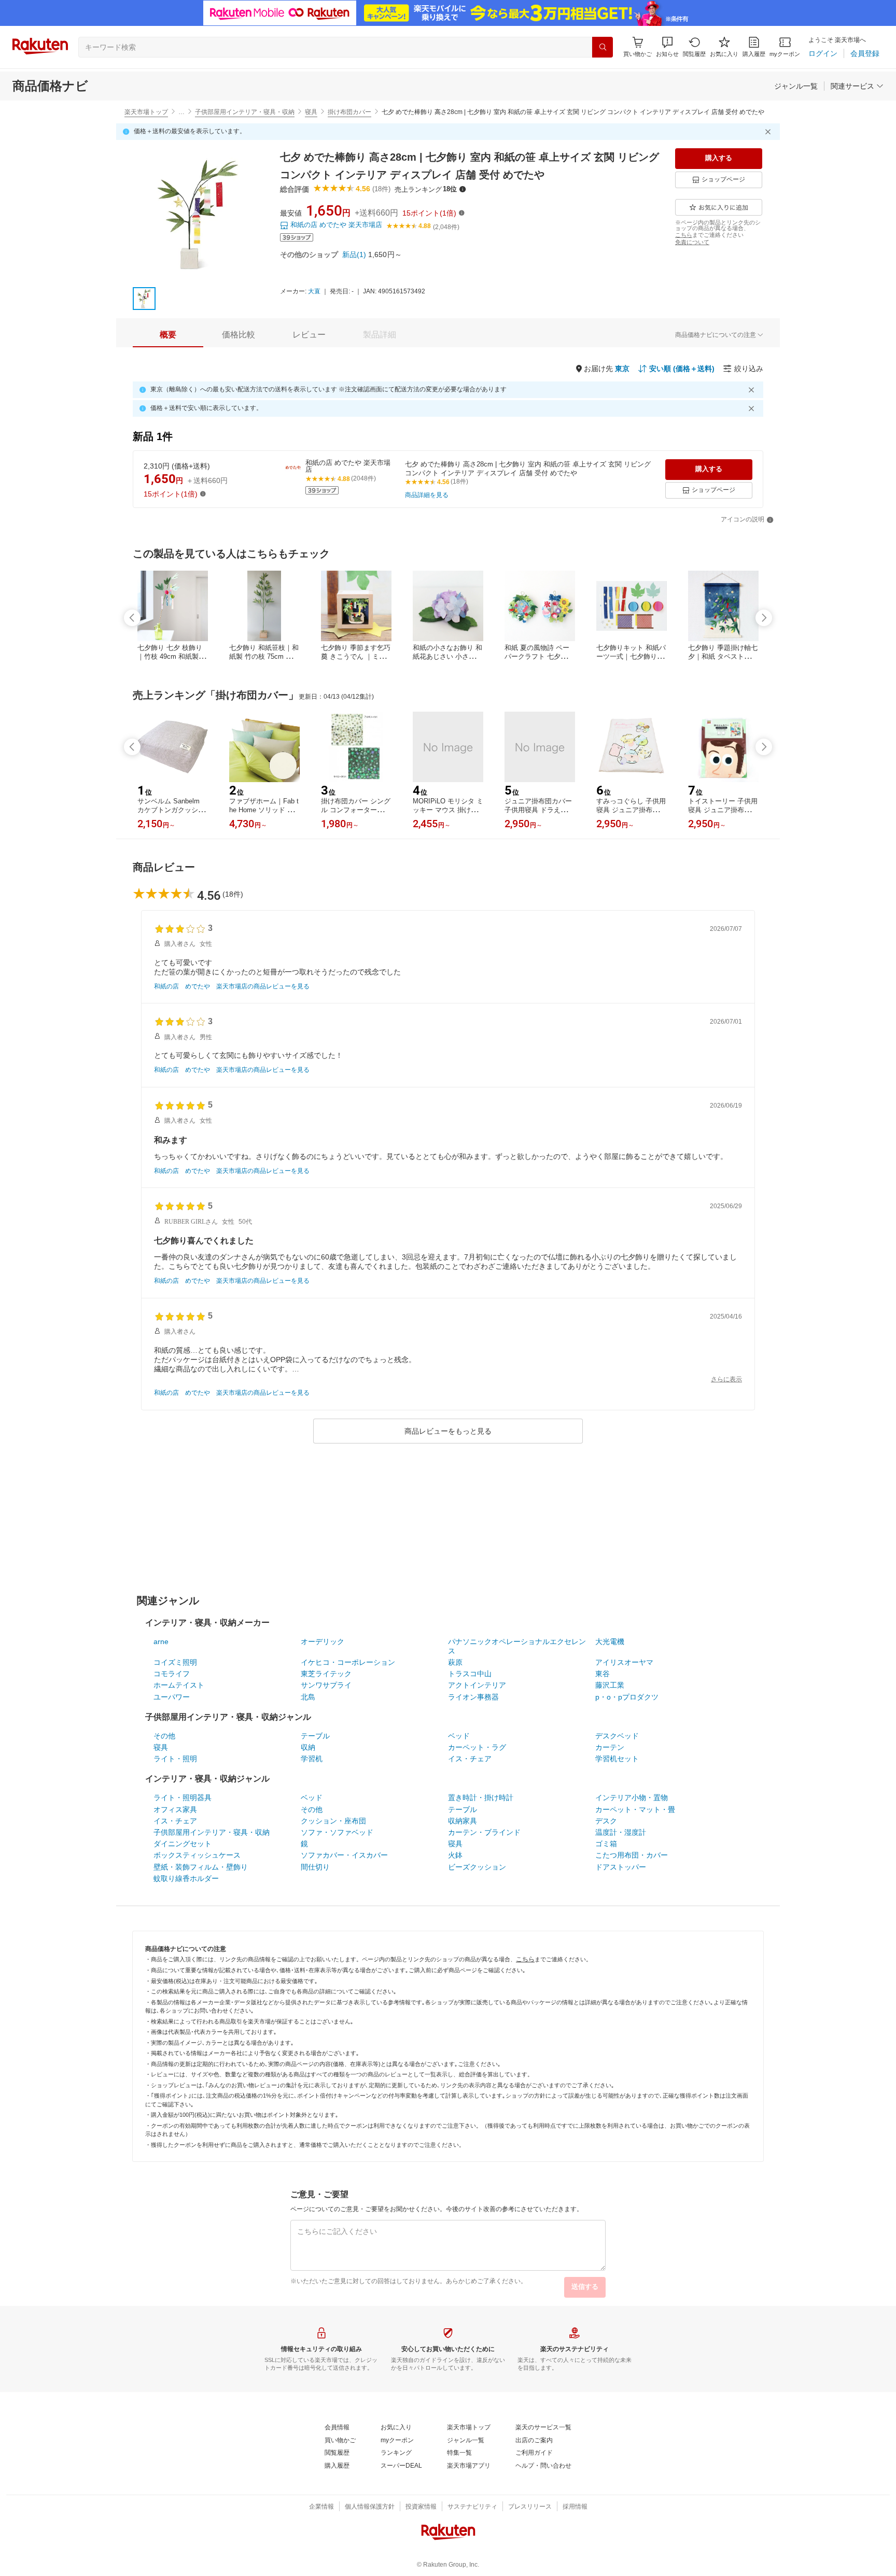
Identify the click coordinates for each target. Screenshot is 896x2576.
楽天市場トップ (146, 112)
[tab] (168, 335)
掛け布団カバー (349, 112)
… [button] (181, 112)
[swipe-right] (764, 618)
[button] (667, 47)
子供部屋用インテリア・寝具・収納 (245, 112)
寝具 (311, 112)
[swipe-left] (132, 618)
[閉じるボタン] (769, 132)
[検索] (603, 47)
